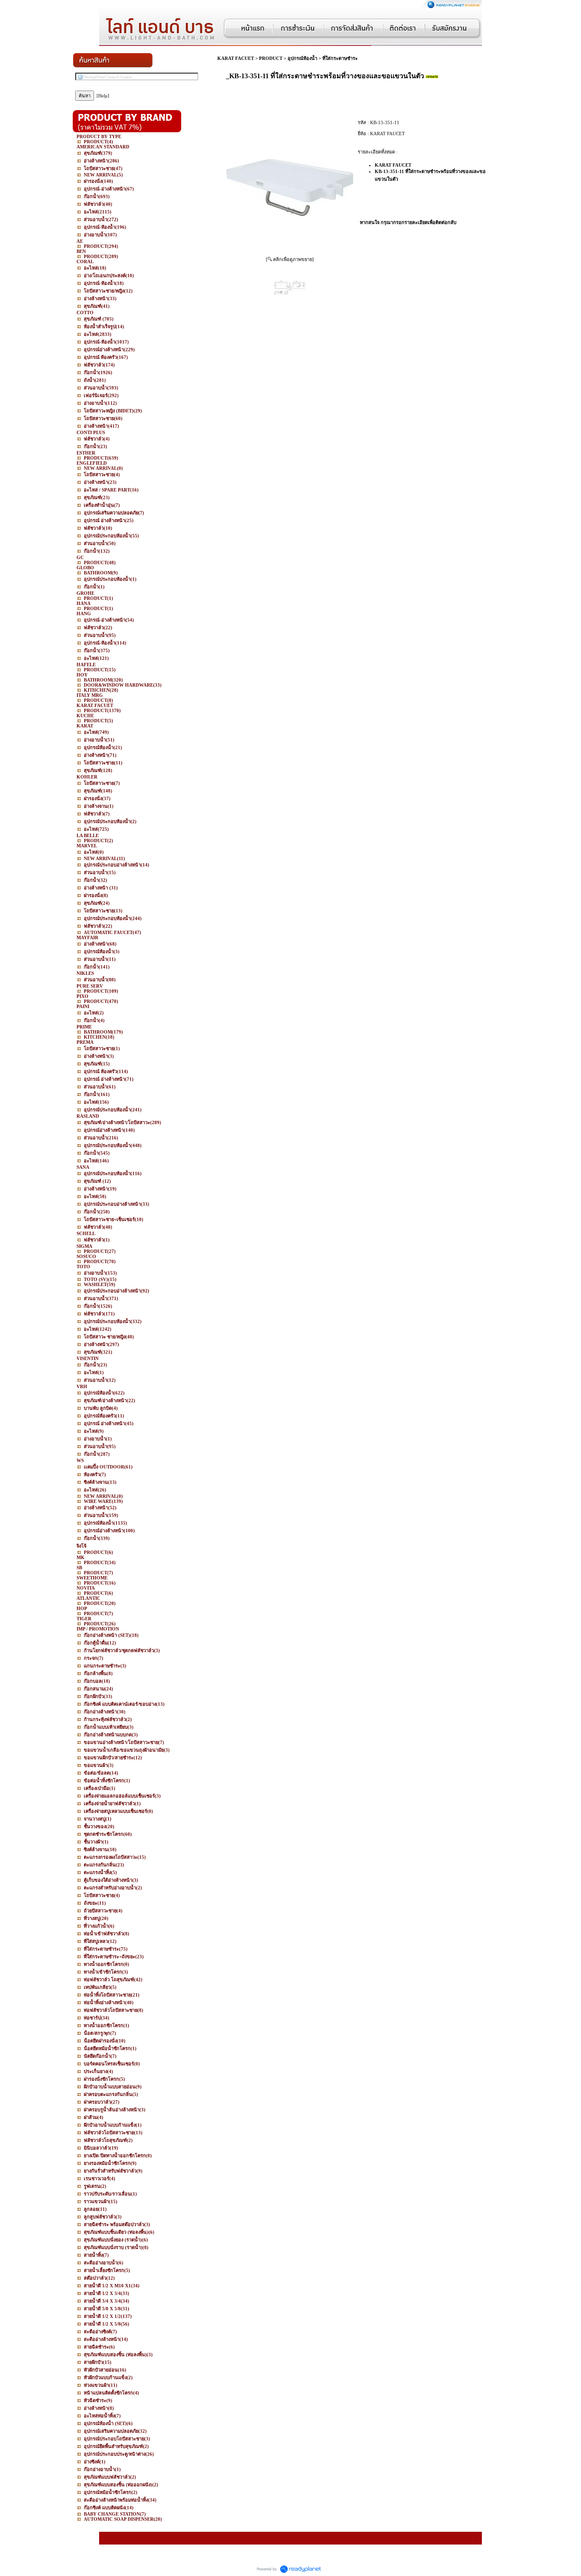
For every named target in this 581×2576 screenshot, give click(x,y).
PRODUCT (271, 58)
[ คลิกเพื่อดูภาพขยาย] (290, 259)
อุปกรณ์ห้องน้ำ (302, 58)
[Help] (103, 96)
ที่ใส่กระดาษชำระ (340, 58)
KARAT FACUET (236, 58)
